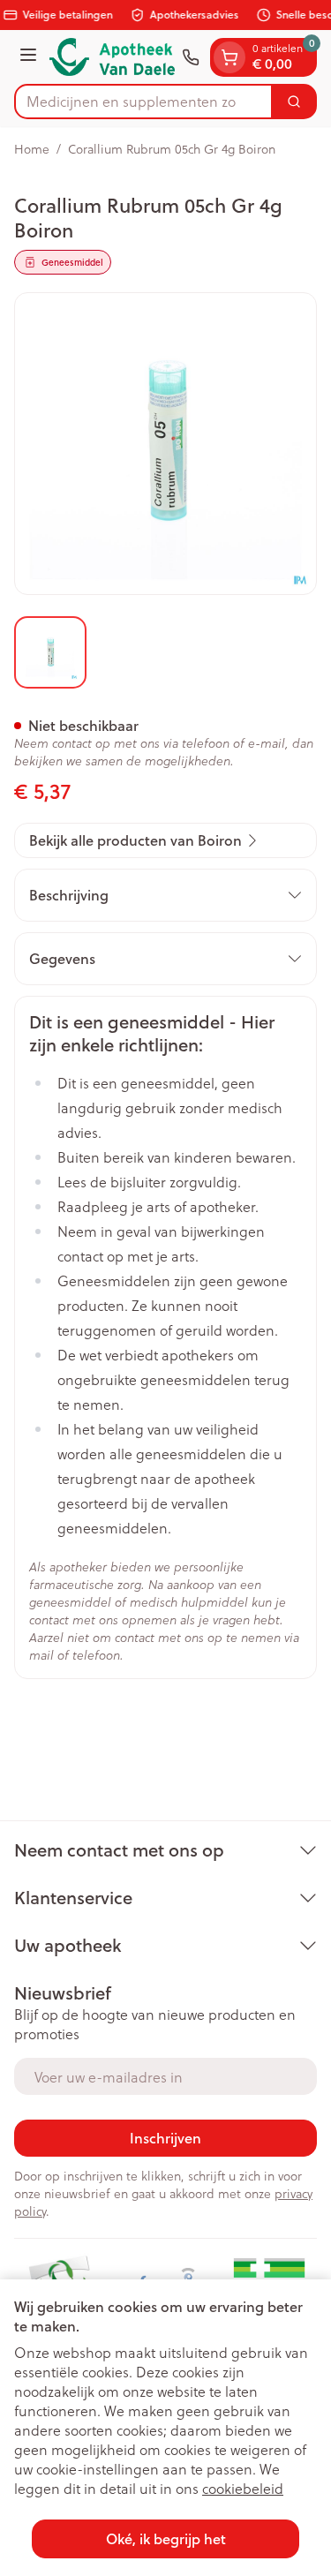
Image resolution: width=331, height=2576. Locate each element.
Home (32, 149)
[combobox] (143, 102)
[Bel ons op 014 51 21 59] (191, 57)
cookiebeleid (243, 2488)
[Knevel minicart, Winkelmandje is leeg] (229, 57)
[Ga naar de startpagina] (112, 57)
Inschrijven (165, 2138)
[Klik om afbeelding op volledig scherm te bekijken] (165, 444)
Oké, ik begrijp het (166, 2538)
